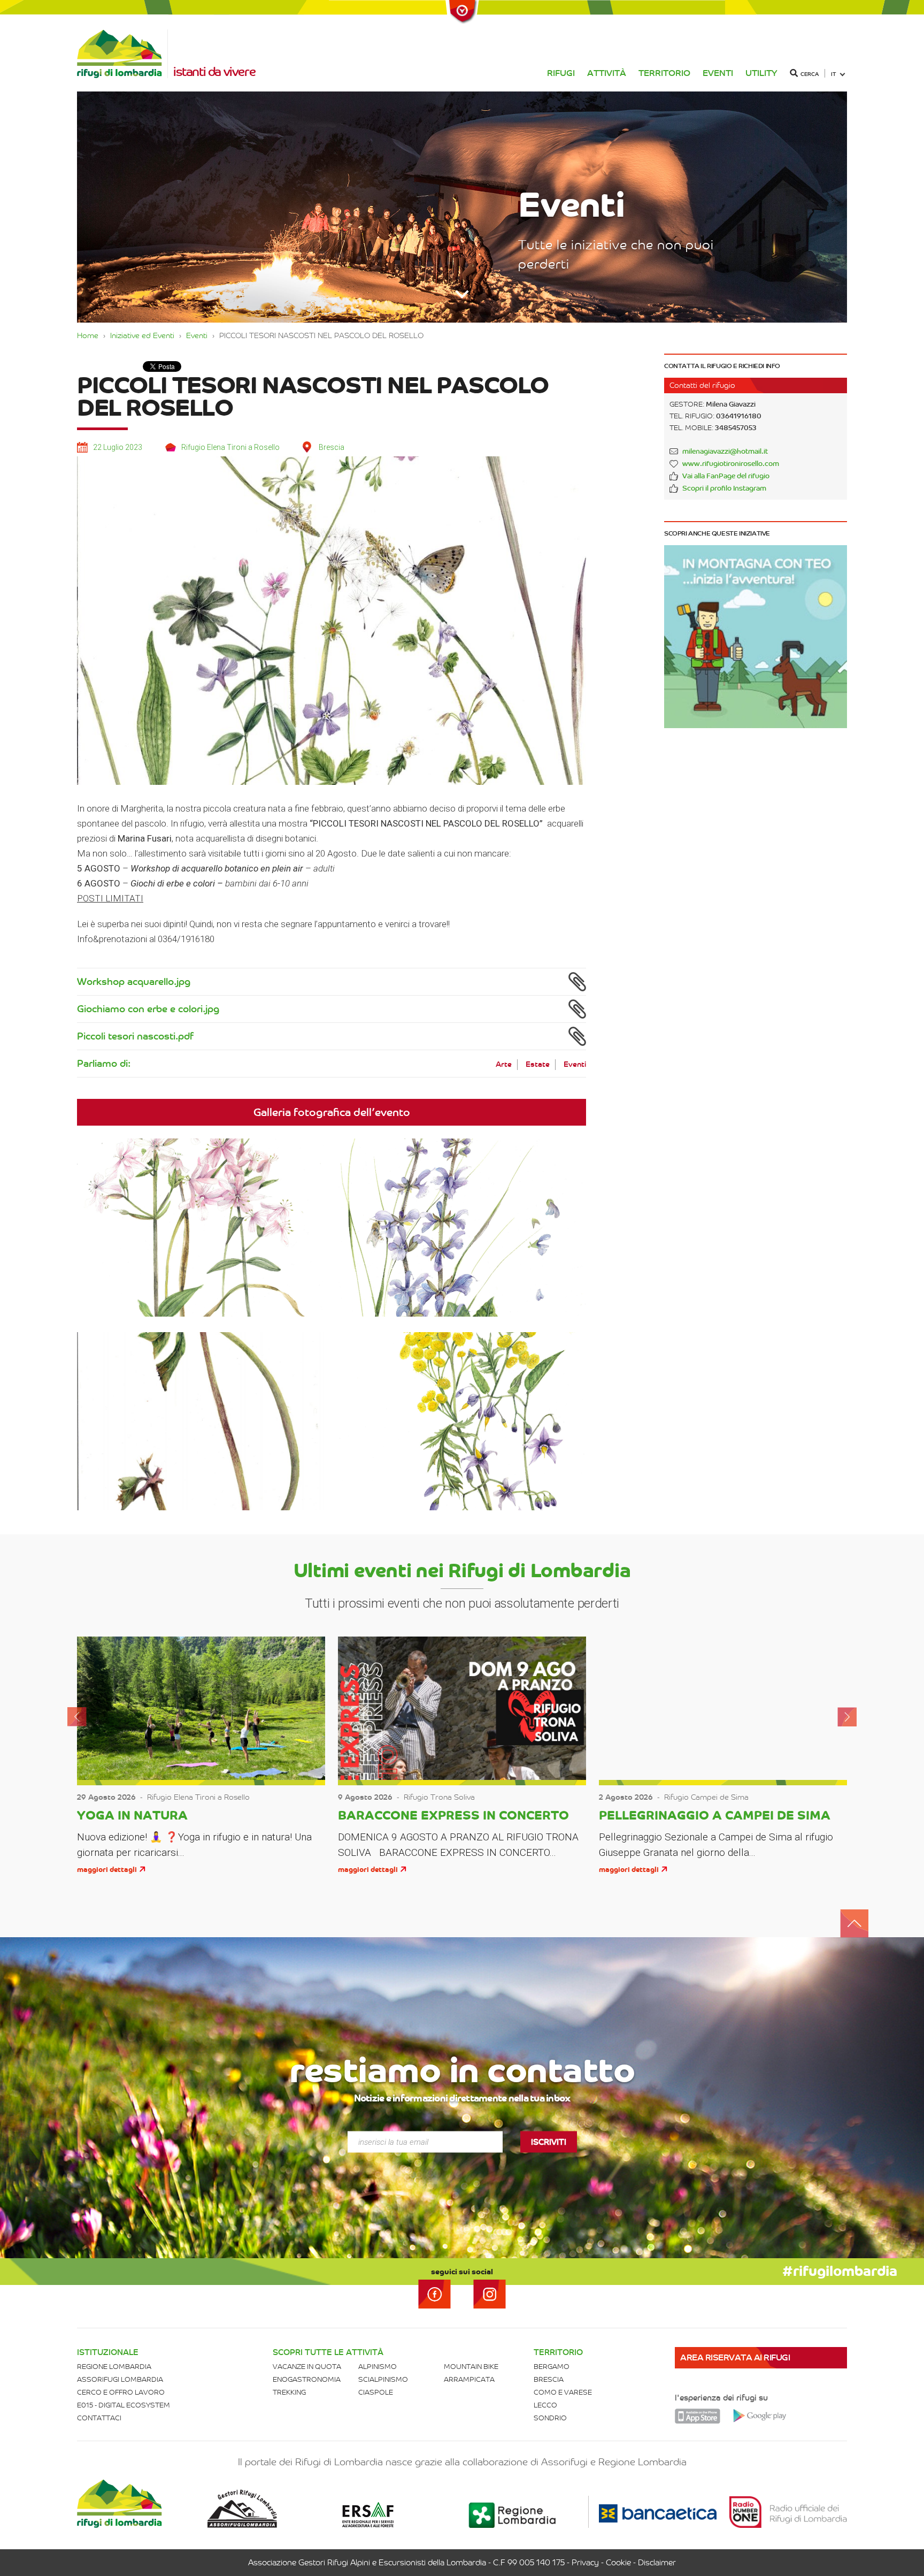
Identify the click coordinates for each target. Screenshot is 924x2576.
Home (88, 335)
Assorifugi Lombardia (120, 2379)
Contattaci (99, 2418)
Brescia (549, 2379)
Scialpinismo (383, 2379)
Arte (504, 1064)
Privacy (585, 2563)
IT (834, 74)
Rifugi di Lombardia (122, 54)
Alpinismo (378, 2367)
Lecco (545, 2405)
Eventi (718, 73)
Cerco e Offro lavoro (121, 2392)
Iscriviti (549, 2142)
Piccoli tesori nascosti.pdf (135, 1036)
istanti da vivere (214, 72)
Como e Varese (563, 2392)
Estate (538, 1064)
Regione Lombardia (114, 2367)
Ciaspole (376, 2392)
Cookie (618, 2563)
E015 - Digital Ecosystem (124, 2405)
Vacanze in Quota (307, 2367)
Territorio (664, 73)
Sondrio (550, 2418)
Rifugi (561, 73)
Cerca (810, 74)
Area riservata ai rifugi (735, 2357)
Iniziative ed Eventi (142, 335)
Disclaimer (657, 2563)
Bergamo (552, 2367)
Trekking (289, 2392)
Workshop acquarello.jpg (134, 982)
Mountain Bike (471, 2367)
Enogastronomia (307, 2379)
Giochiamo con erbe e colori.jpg (148, 1009)
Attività (607, 73)
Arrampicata (469, 2379)
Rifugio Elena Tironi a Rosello (230, 447)
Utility (761, 73)
